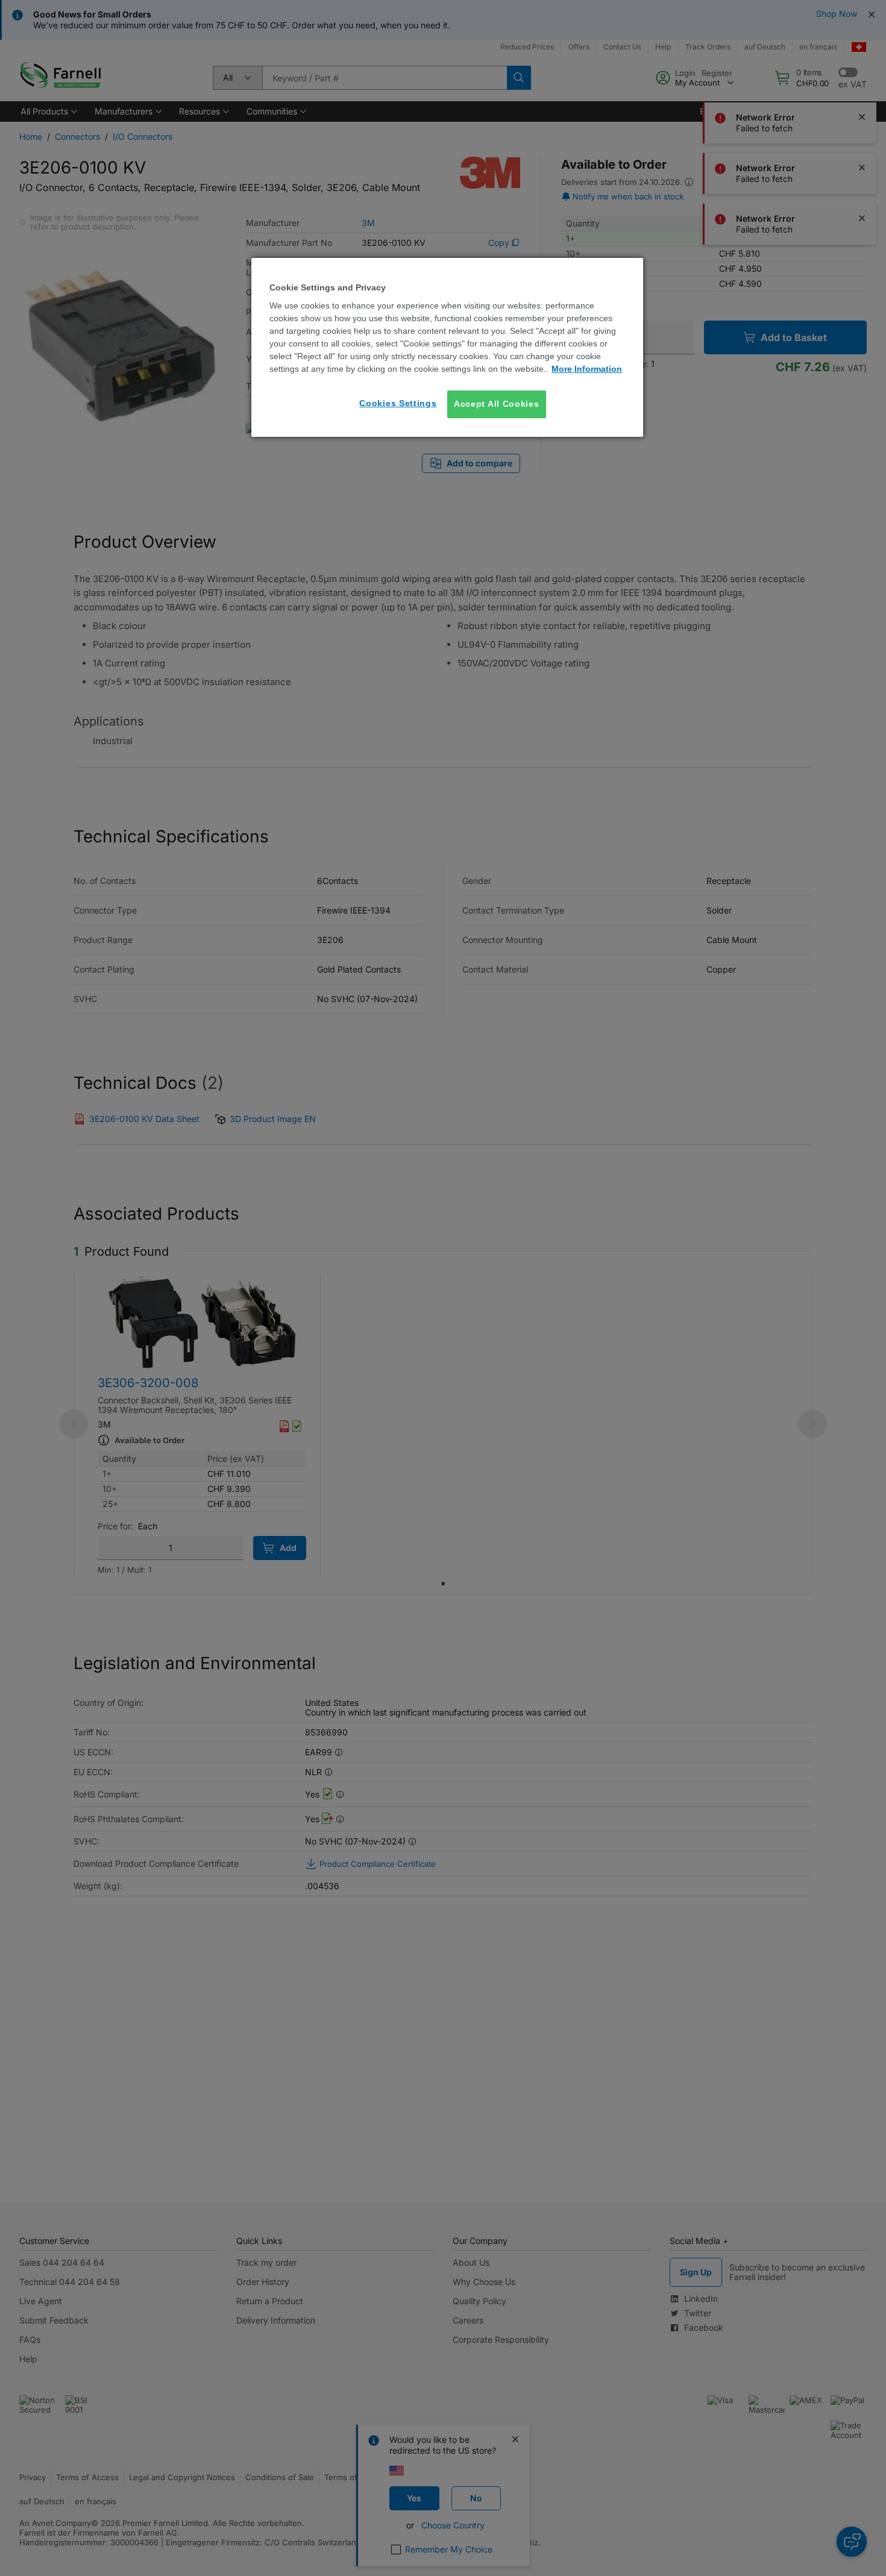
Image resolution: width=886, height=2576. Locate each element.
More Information (587, 369)
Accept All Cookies (497, 404)
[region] (447, 347)
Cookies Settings (398, 403)
